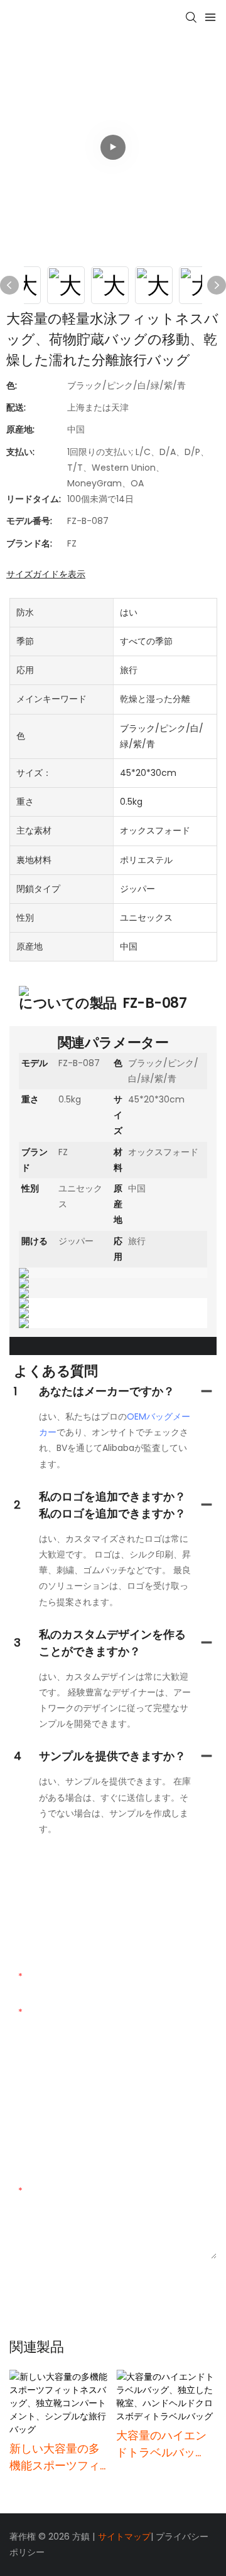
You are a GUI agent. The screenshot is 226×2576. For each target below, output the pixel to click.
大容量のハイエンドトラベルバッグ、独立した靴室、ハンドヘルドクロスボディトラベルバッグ (161, 2444)
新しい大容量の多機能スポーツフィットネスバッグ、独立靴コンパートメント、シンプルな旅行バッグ (55, 2457)
